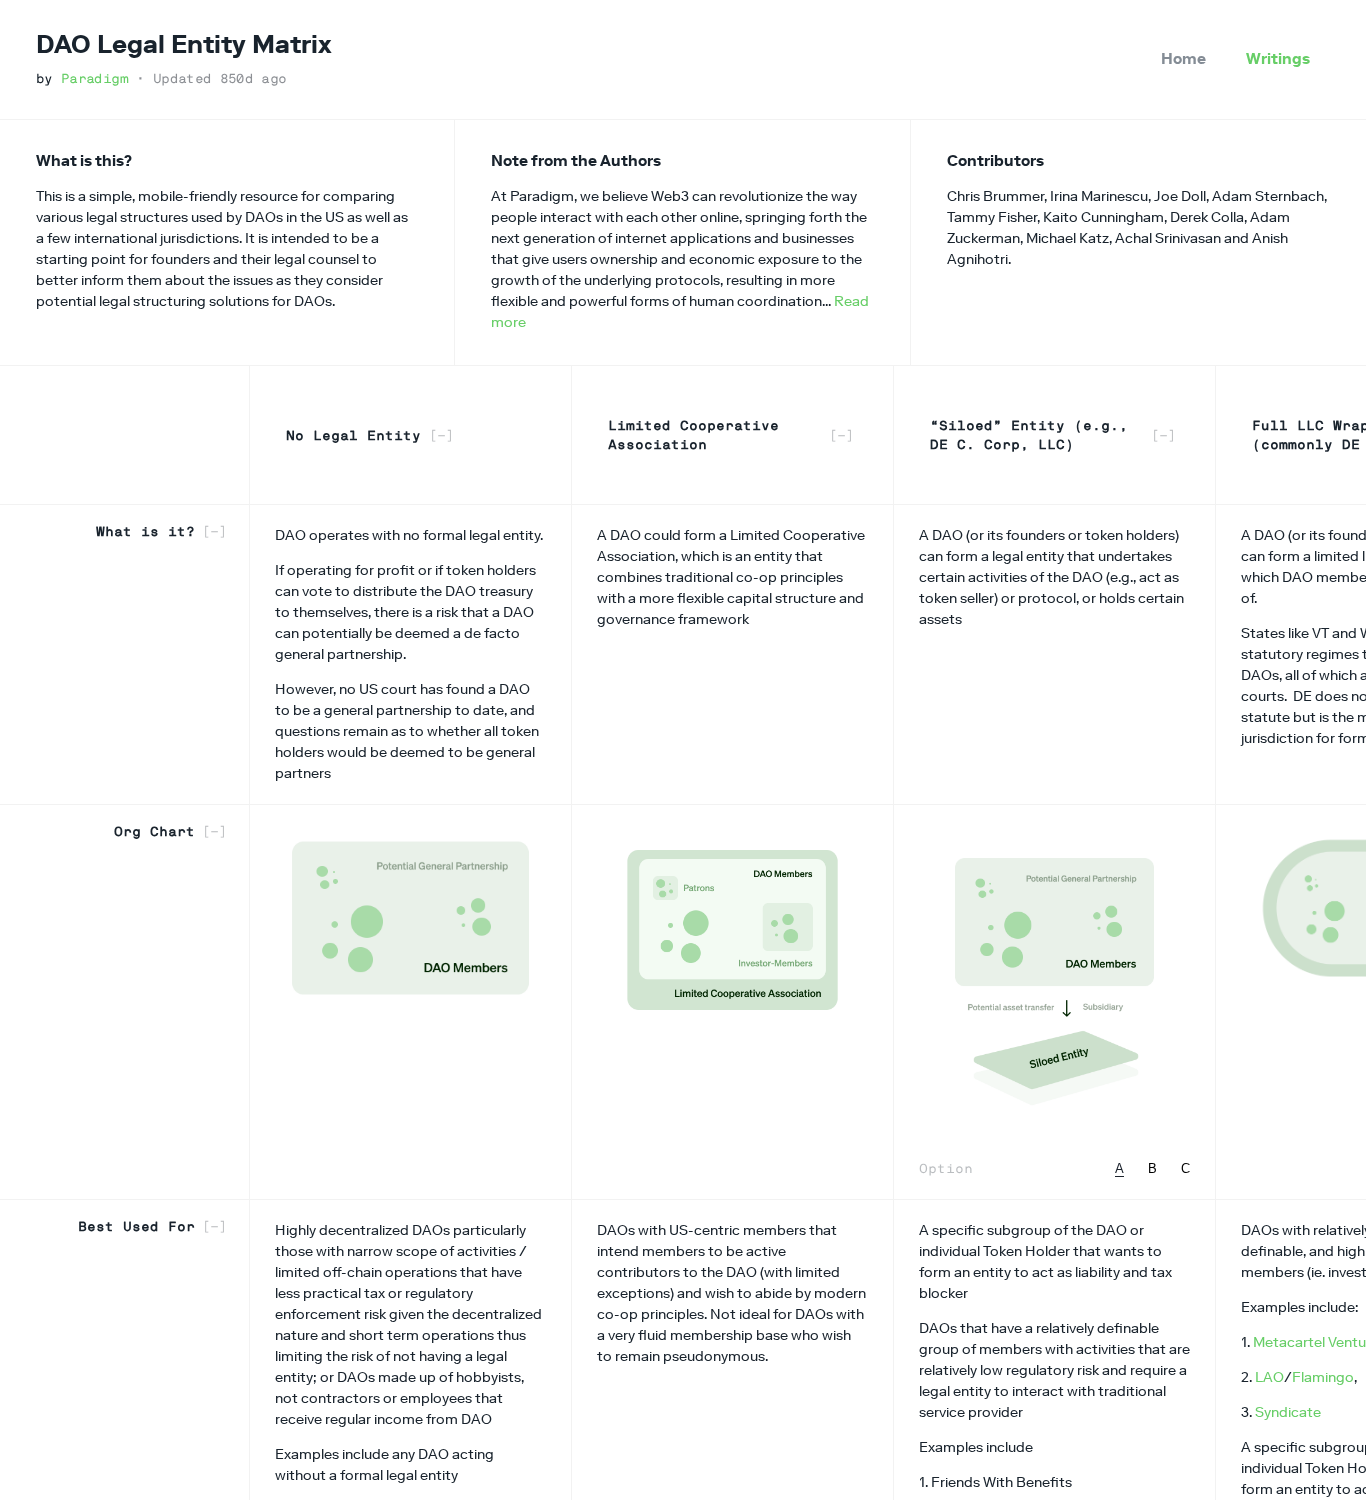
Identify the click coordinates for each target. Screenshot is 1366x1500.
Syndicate (1288, 1412)
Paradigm (94, 78)
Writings (1278, 58)
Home (1183, 58)
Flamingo (1323, 1377)
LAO (1269, 1377)
